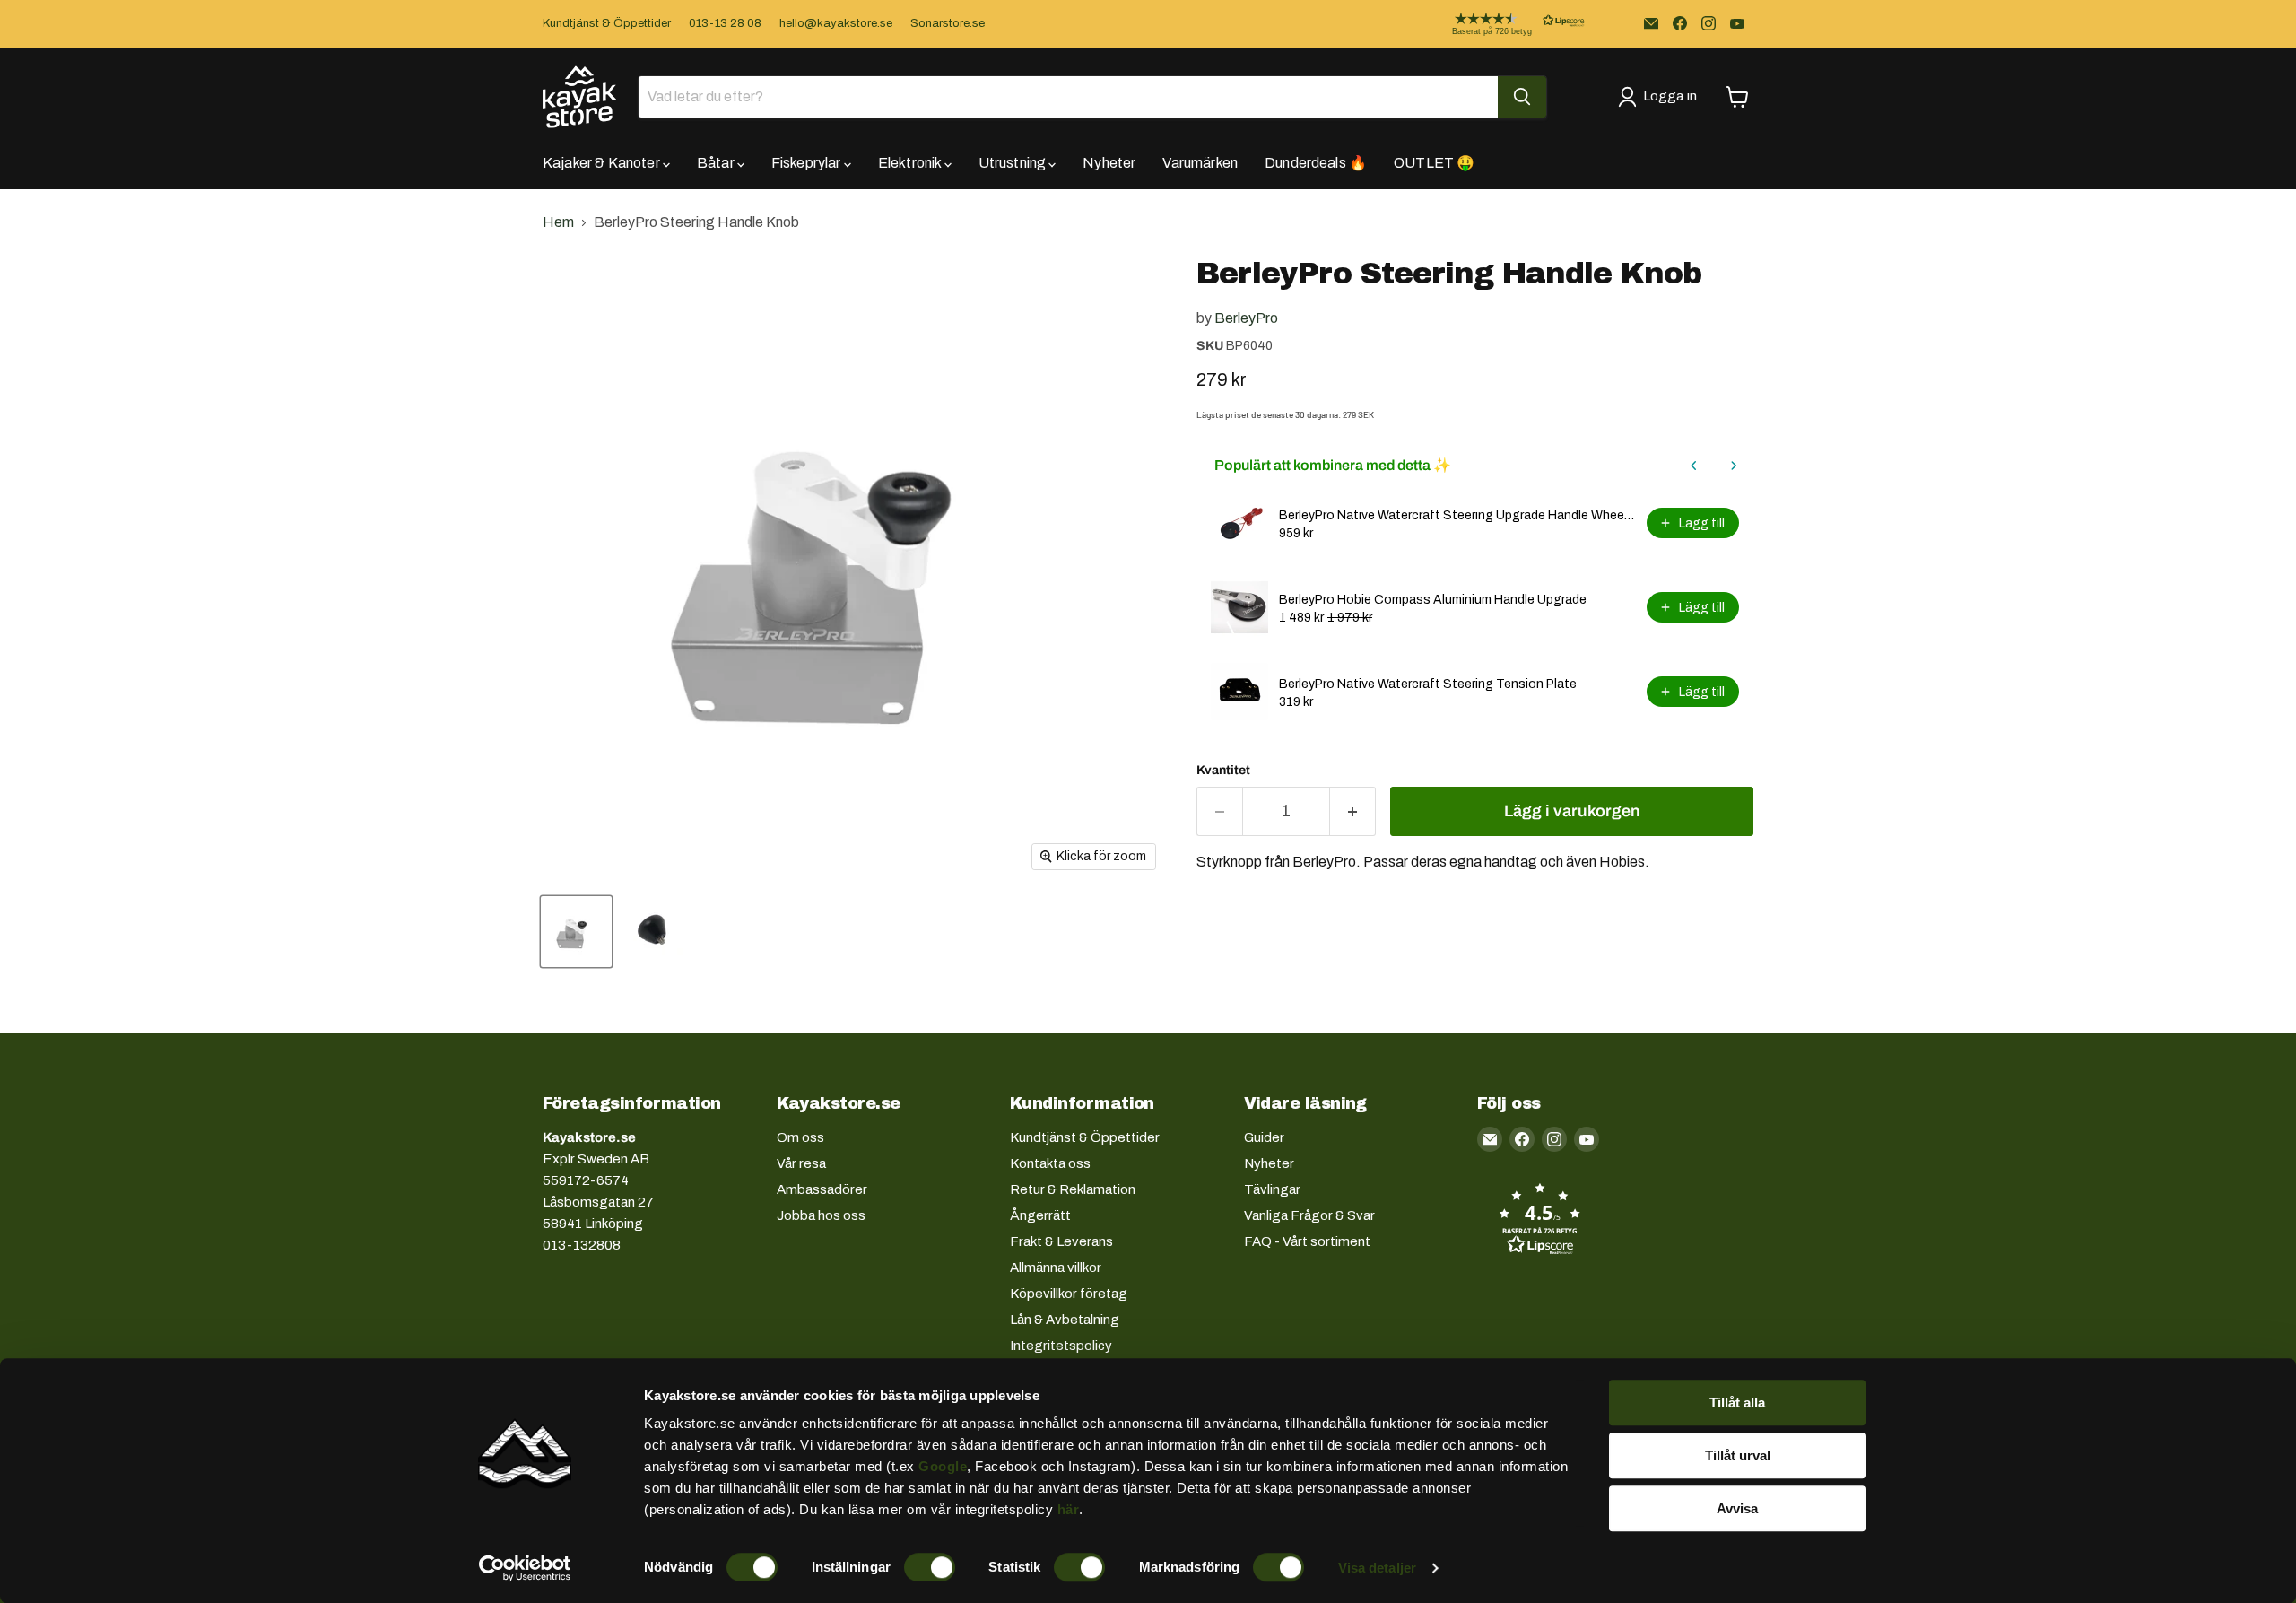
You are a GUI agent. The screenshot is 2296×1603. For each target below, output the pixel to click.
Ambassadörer (822, 1189)
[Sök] (1522, 97)
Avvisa (1737, 1508)
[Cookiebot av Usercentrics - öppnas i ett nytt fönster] (525, 1568)
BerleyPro (1246, 318)
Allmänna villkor (1056, 1268)
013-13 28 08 (725, 23)
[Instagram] (1709, 23)
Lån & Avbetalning (1065, 1320)
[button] (1504, 24)
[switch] (930, 1567)
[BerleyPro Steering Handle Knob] (576, 932)
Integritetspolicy (1061, 1346)
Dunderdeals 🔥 (1316, 163)
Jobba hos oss (821, 1215)
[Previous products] (1694, 466)
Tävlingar (1272, 1189)
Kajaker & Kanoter (603, 163)
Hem (558, 222)
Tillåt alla (1737, 1403)
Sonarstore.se (948, 23)
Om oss (800, 1137)
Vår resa (801, 1163)
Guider (1264, 1137)
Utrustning (1014, 163)
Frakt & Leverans (1061, 1241)
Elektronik (911, 163)
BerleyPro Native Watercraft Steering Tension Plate (1428, 684)
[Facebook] (1680, 23)
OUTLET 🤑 (1434, 163)
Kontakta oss (1050, 1163)
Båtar (717, 163)
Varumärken (1200, 163)
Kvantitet (1223, 770)
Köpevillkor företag (1069, 1294)
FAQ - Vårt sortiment (1307, 1241)
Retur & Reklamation (1073, 1189)
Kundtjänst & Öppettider (607, 23)
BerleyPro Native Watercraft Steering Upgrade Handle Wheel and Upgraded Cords (1457, 515)
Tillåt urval (1738, 1455)
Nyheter (1109, 163)
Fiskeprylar (808, 163)
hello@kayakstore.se (836, 23)
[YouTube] (1737, 23)
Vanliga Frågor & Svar (1309, 1215)
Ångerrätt (1040, 1215)
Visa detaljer (1377, 1568)
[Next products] (1734, 466)
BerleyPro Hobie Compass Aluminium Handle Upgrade (1433, 600)
